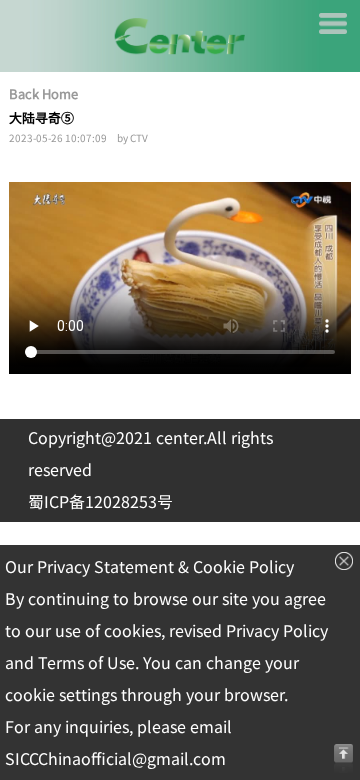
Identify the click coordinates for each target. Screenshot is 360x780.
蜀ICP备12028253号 (100, 502)
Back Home (43, 94)
